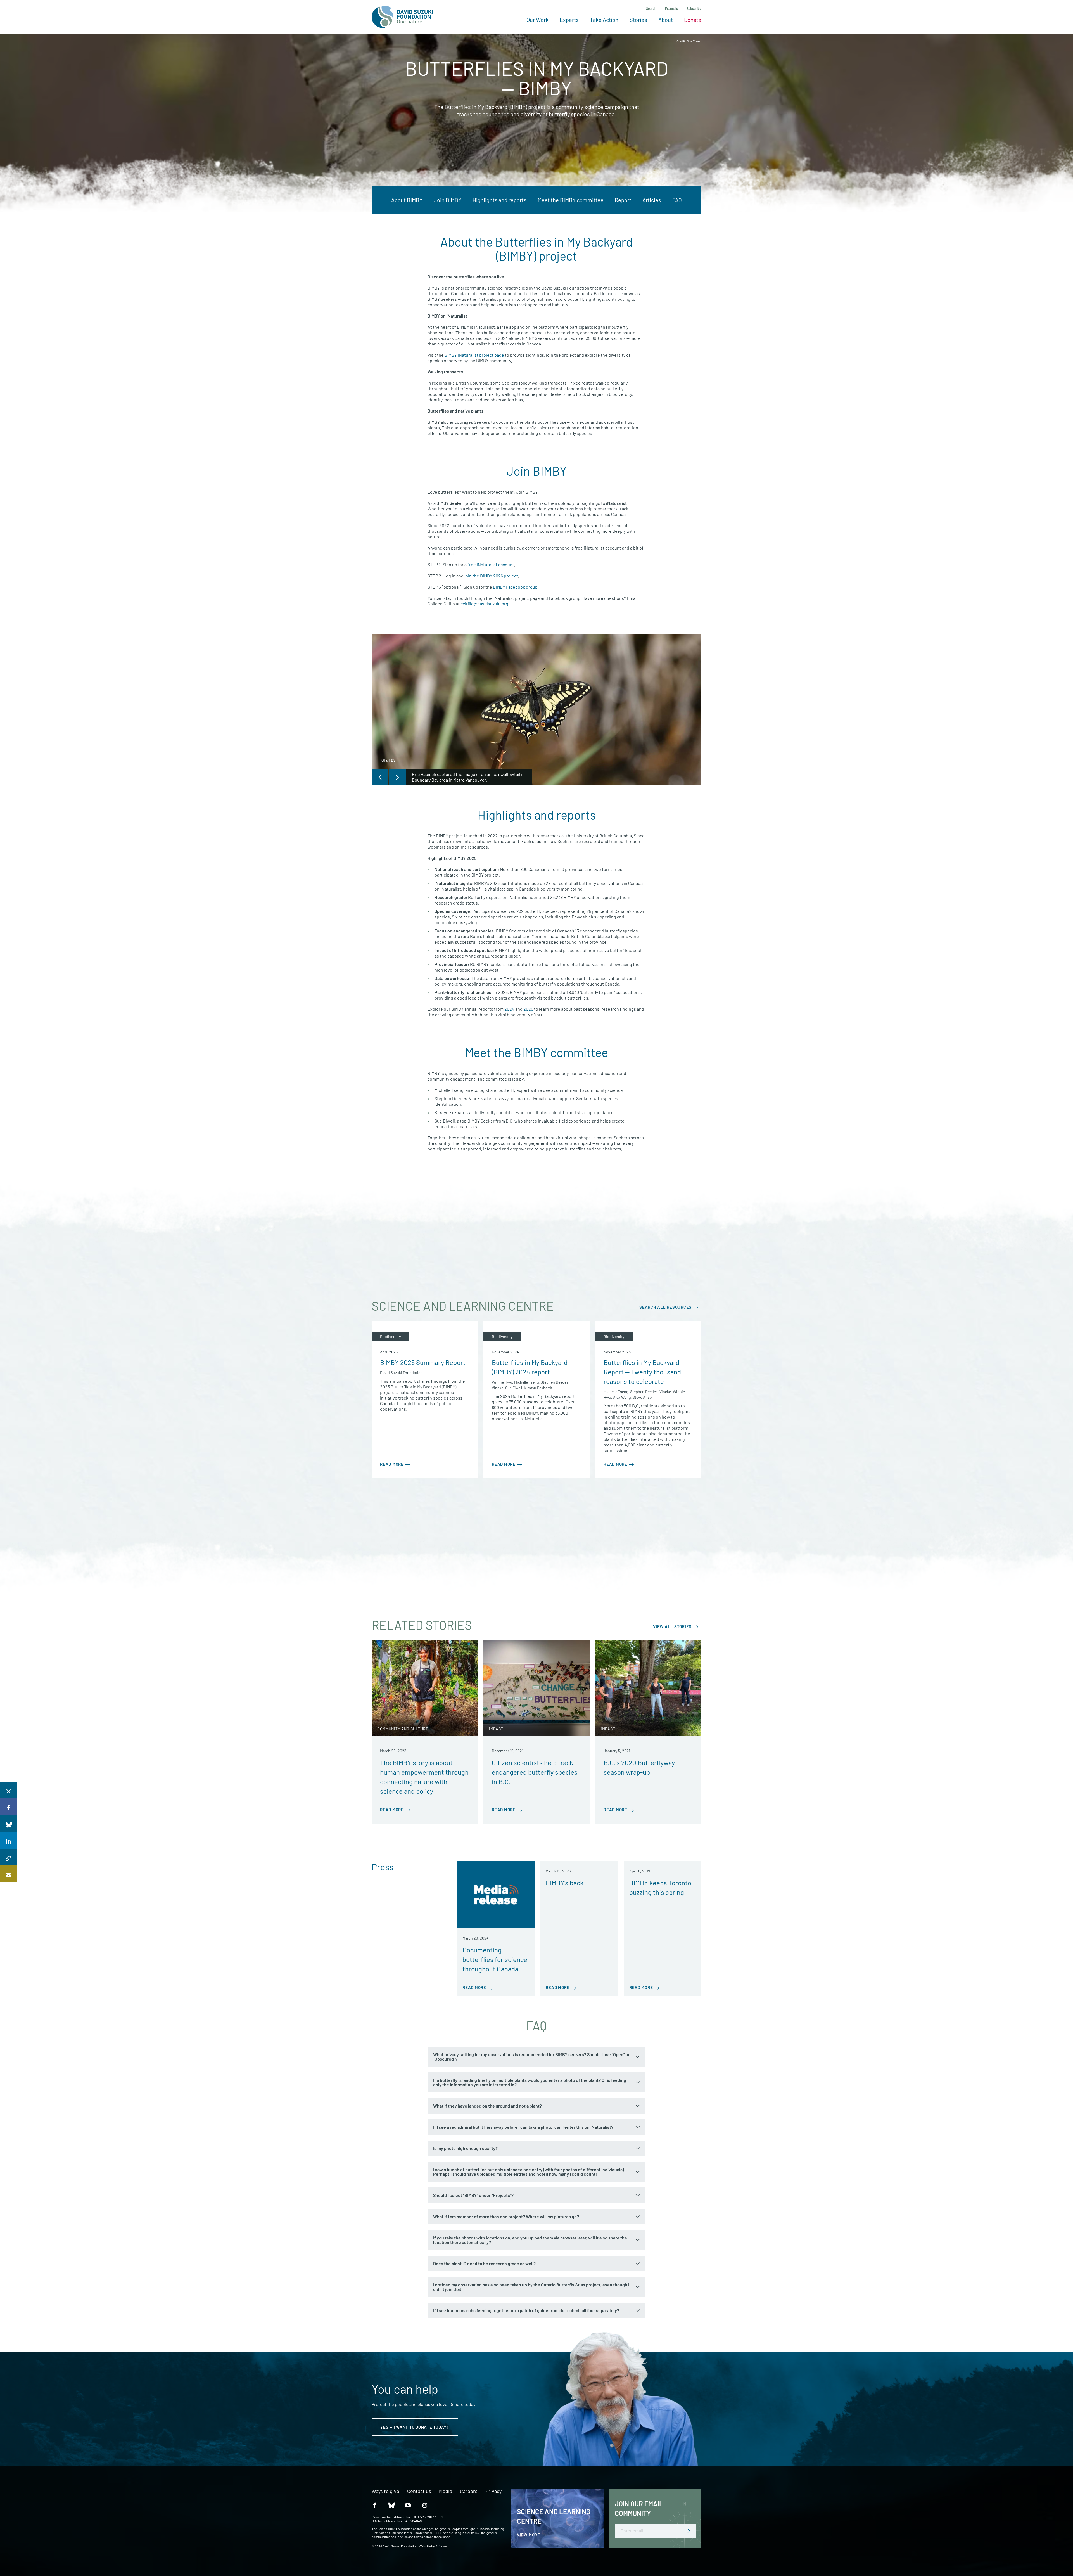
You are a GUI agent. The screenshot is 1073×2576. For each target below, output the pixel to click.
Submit (689, 2531)
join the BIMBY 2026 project (491, 576)
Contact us (419, 2491)
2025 (528, 1009)
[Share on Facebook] (8, 1807)
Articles (652, 200)
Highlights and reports (499, 200)
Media (446, 2491)
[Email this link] (8, 1874)
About (666, 20)
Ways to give (385, 2491)
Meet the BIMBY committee (571, 200)
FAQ (677, 200)
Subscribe (694, 8)
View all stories (672, 1626)
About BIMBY (407, 200)
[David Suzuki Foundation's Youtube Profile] (408, 2505)
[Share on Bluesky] (8, 1824)
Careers (469, 2491)
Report (623, 200)
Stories (638, 20)
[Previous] (380, 777)
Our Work (537, 20)
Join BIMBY (448, 200)
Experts (569, 20)
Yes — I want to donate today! (415, 2427)
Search (651, 8)
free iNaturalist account (491, 564)
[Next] (397, 777)
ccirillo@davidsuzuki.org (484, 604)
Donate (693, 20)
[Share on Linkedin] (8, 1840)
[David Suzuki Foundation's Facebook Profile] (374, 2505)
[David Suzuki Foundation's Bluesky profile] (391, 2505)
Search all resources (665, 1307)
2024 (509, 1009)
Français (671, 8)
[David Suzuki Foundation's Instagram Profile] (425, 2505)
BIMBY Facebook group (515, 587)
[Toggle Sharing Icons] (8, 1790)
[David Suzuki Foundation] (402, 17)
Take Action (604, 20)
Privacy (493, 2491)
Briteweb (442, 2546)
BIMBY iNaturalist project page (474, 355)
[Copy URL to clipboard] (8, 1857)
